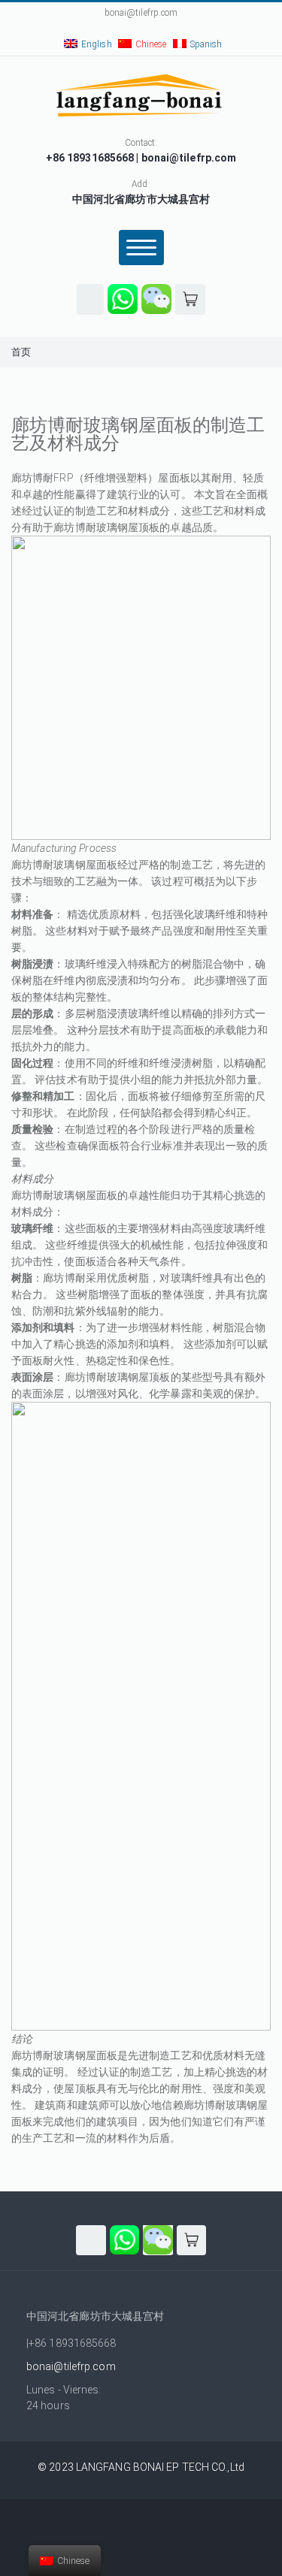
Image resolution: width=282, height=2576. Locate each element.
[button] (90, 299)
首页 (21, 352)
